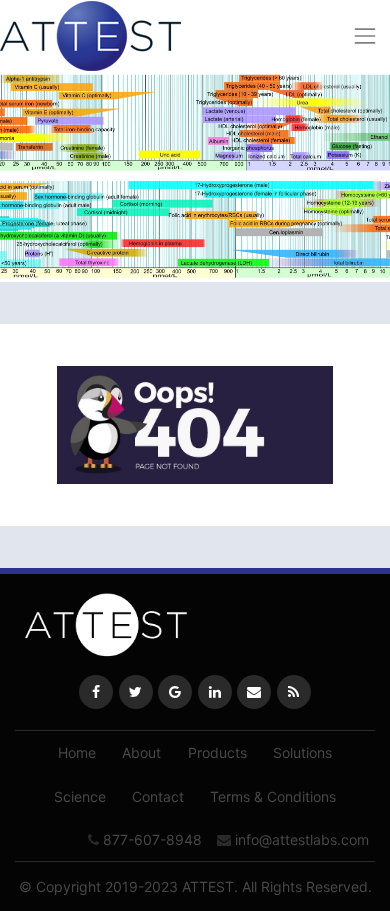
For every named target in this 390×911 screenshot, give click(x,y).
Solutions (302, 752)
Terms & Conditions (273, 796)
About (141, 752)
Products (217, 752)
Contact (158, 796)
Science (80, 796)
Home (77, 752)
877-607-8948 (152, 839)
